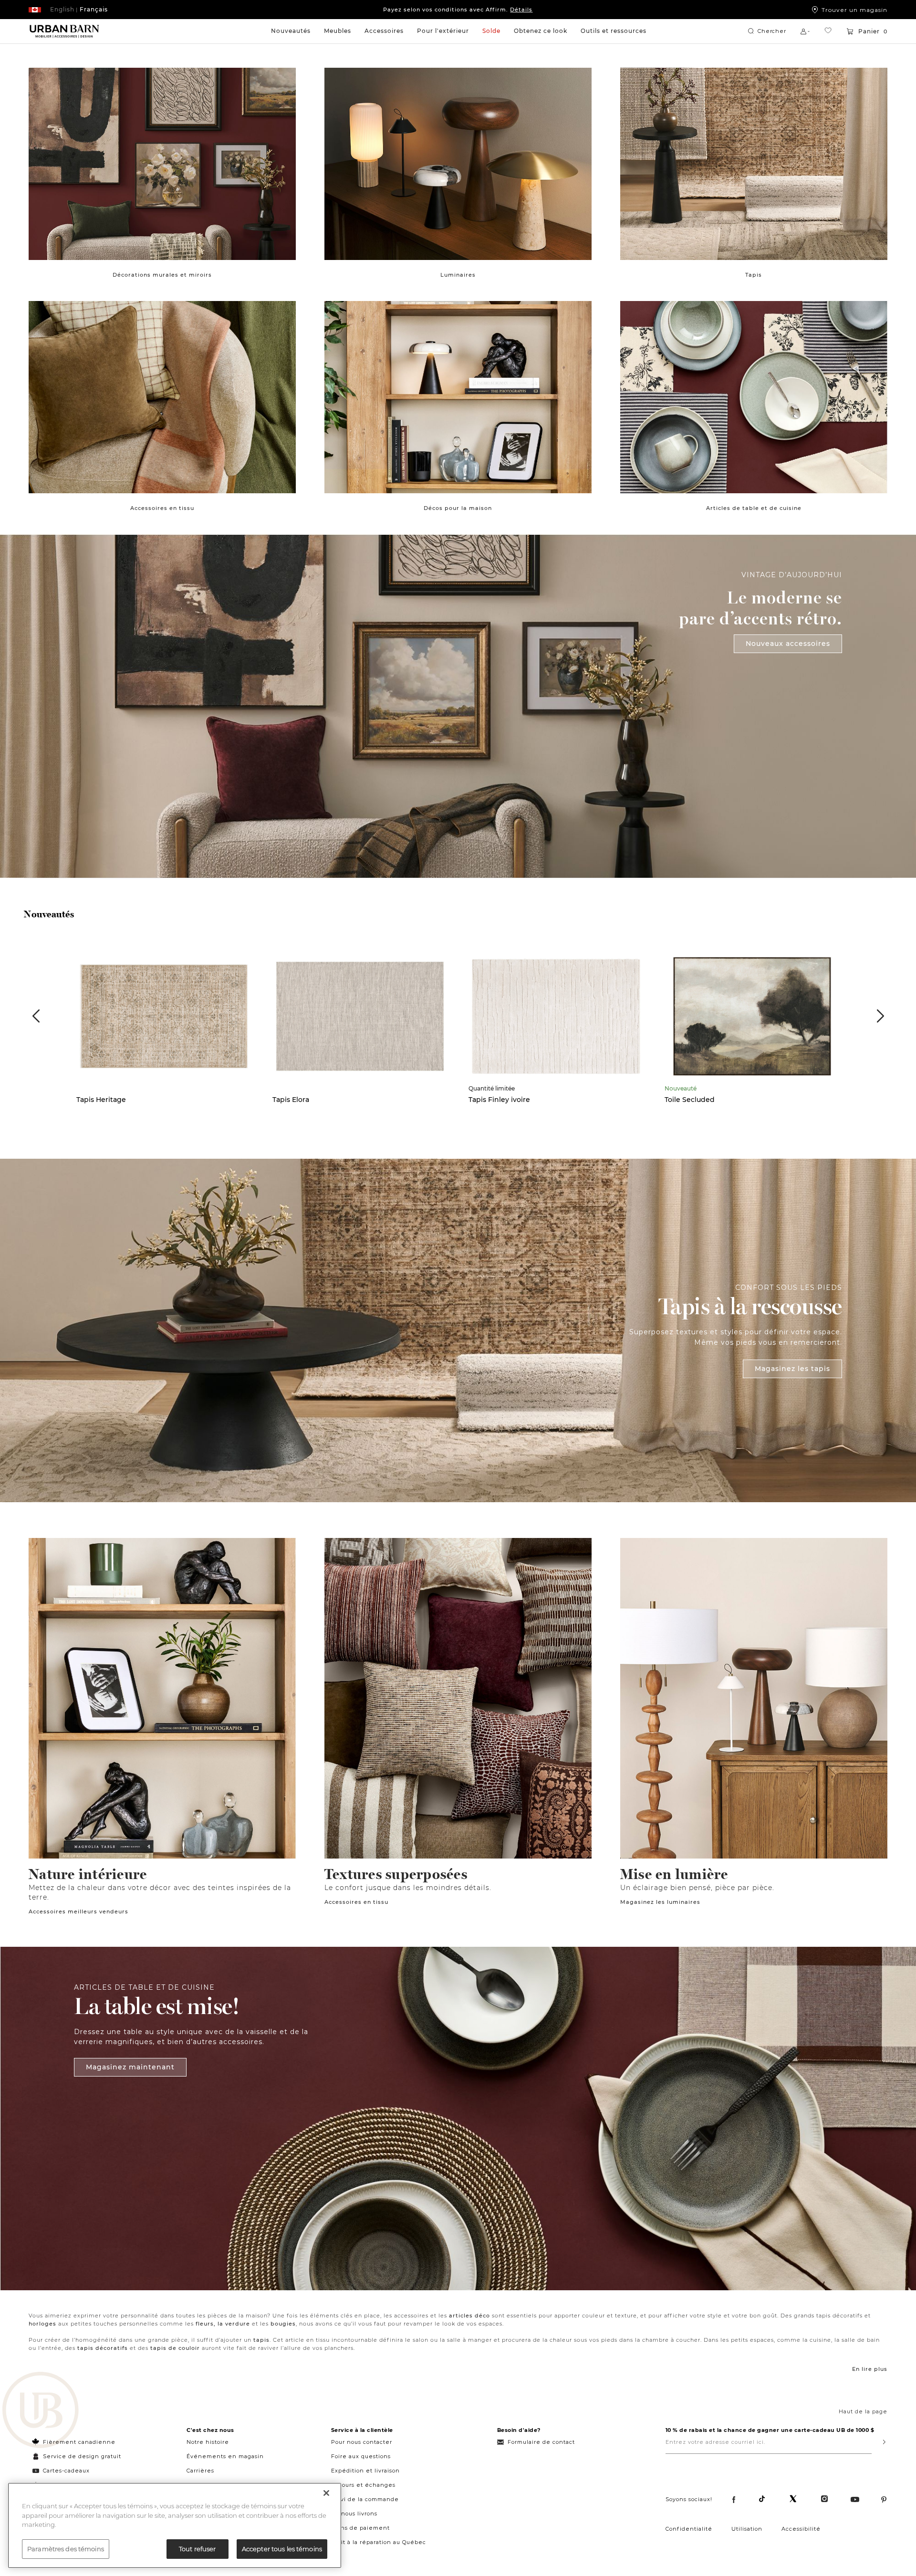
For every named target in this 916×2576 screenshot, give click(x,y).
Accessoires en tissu (162, 508)
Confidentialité (689, 2529)
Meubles (338, 31)
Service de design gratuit (81, 2456)
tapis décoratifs (103, 2348)
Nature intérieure (88, 1874)
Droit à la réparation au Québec (379, 2542)
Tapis (754, 275)
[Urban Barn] (41, 2411)
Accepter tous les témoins (282, 2548)
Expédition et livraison (365, 2471)
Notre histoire (208, 2442)
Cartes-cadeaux (66, 2471)
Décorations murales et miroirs (162, 275)
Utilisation (747, 2529)
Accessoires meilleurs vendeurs (78, 1911)
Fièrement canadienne (79, 2442)
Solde (491, 31)
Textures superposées (396, 1874)
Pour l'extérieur (443, 31)
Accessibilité (801, 2529)
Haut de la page (863, 2411)
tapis (261, 2340)
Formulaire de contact (541, 2442)
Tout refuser (198, 2548)
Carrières (200, 2471)
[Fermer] (326, 2493)
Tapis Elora (291, 1100)
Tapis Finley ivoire (499, 1100)
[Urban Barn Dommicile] (64, 31)
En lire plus (870, 2369)
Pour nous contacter (362, 2442)
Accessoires (384, 31)
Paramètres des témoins (66, 2548)
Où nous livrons (354, 2514)
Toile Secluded (690, 1100)
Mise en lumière (674, 1874)
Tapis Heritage (101, 1100)
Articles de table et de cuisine (754, 508)
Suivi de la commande (365, 2499)
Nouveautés (291, 31)
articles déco (469, 2316)
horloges (42, 2324)
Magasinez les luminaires (660, 1902)
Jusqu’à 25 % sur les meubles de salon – (458, 10)
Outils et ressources (614, 31)
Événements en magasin (225, 2456)
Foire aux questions (361, 2456)
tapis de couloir (175, 2348)
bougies (283, 2324)
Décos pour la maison (458, 508)
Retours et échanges (363, 2485)
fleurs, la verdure (223, 2324)
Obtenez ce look (541, 31)
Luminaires (458, 275)
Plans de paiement (360, 2528)
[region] (175, 2525)
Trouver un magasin (854, 10)
